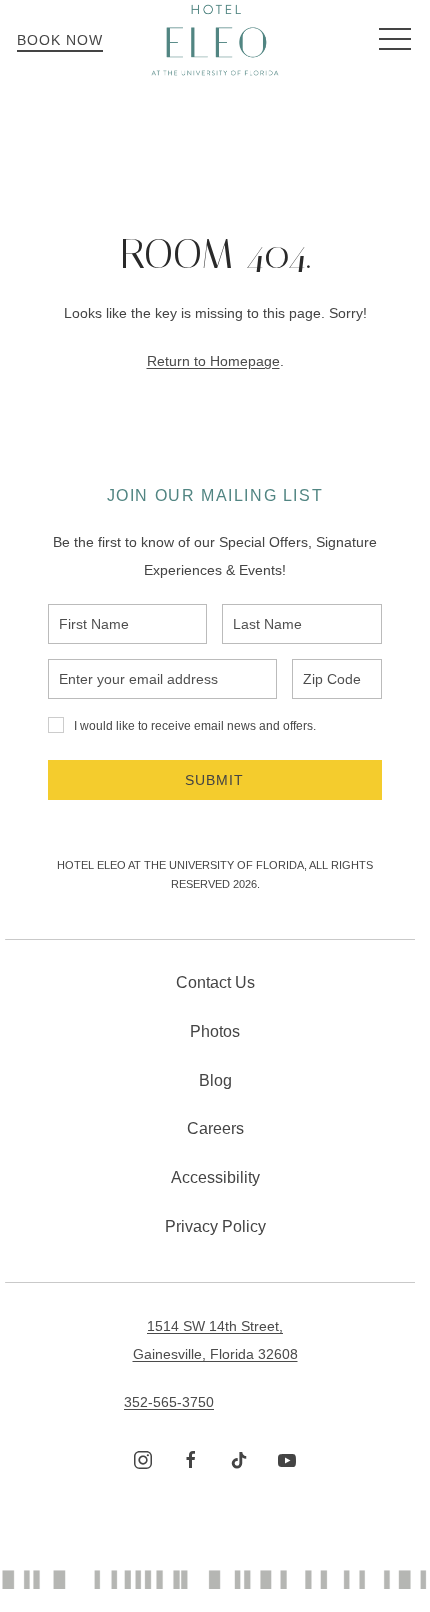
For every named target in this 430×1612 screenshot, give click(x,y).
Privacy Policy (215, 1226)
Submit (214, 780)
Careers (215, 1128)
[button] (395, 40)
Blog (215, 1080)
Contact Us (215, 982)
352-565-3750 (169, 1402)
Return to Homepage (213, 361)
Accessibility (215, 1177)
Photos (215, 1031)
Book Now (60, 40)
